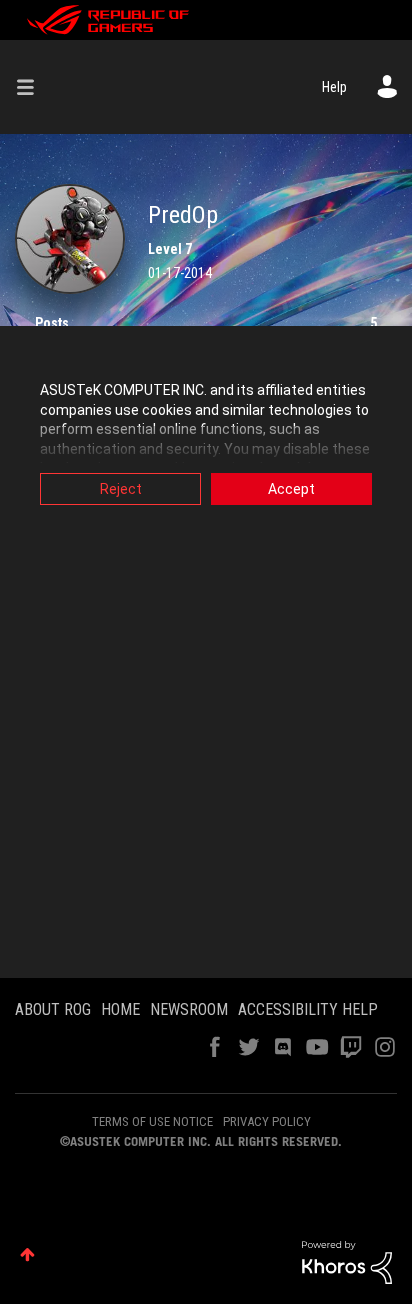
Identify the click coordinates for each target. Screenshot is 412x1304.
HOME (120, 1009)
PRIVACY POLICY (267, 1121)
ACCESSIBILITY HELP (308, 1009)
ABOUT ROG (53, 1009)
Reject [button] (121, 489)
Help (334, 87)
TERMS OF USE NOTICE (152, 1121)
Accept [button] (291, 489)
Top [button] (27, 1254)
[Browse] (33, 87)
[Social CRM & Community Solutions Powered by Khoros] (347, 1261)
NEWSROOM (189, 1009)
